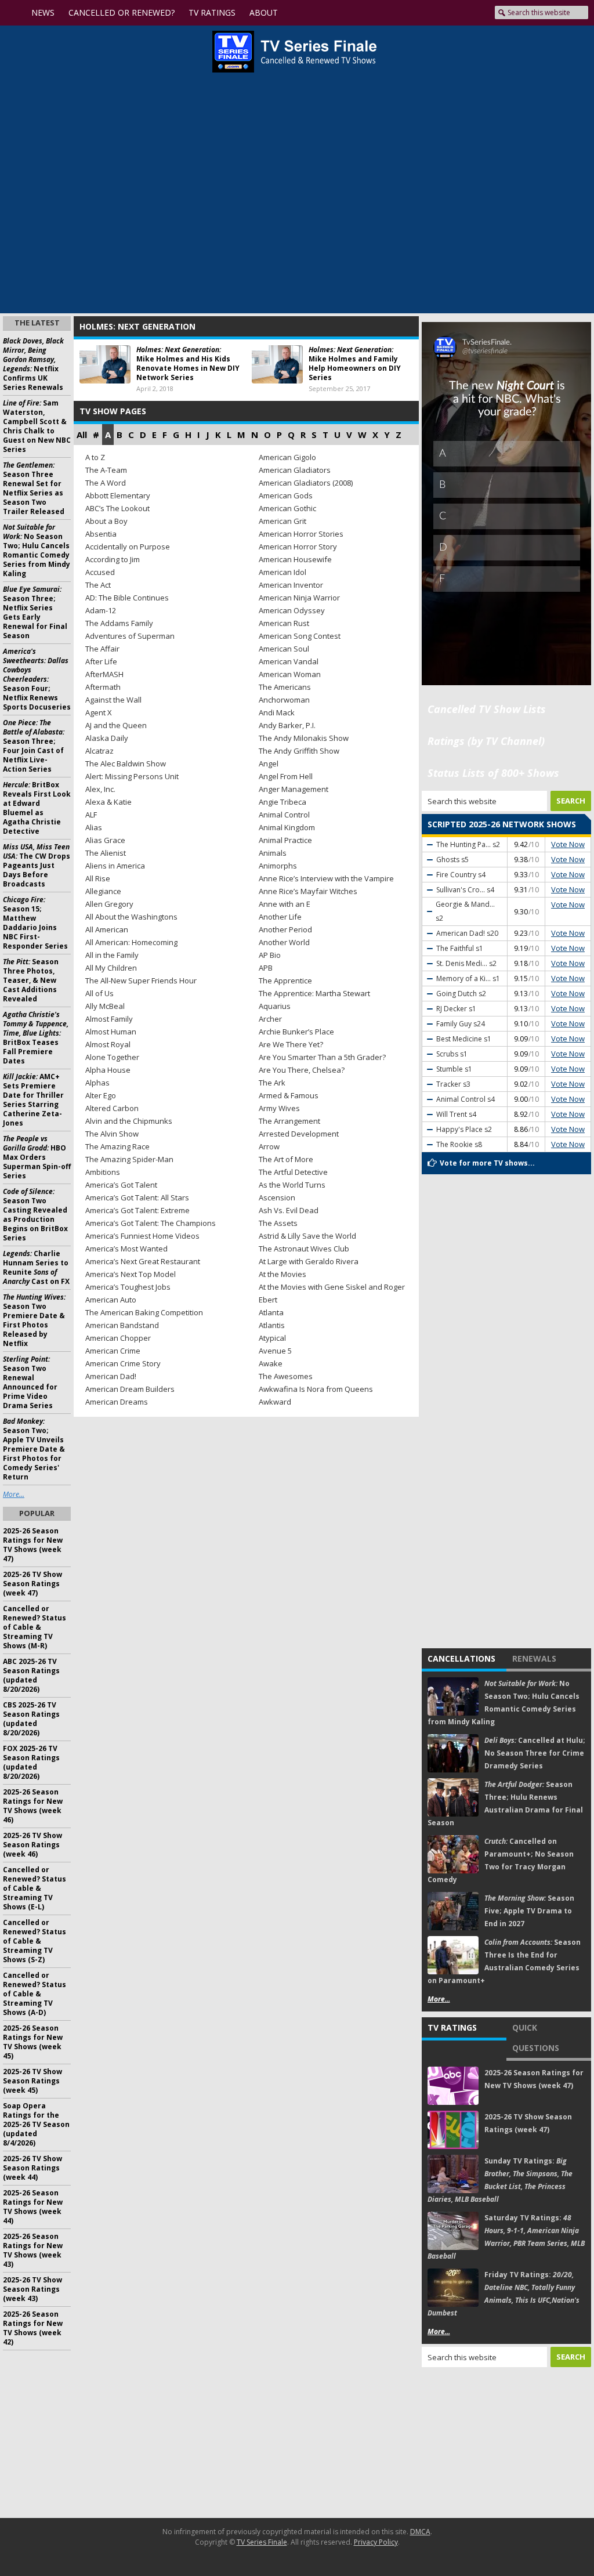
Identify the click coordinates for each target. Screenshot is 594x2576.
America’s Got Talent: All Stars (137, 1197)
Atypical (272, 1338)
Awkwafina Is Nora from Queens (316, 1389)
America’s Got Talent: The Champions (151, 1223)
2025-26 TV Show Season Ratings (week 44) (32, 2168)
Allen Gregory (109, 904)
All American (107, 929)
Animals (273, 853)
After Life (101, 661)
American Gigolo (287, 457)
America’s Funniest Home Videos (142, 1236)
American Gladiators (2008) (306, 483)
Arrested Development (299, 1134)
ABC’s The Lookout (117, 508)
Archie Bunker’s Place (296, 1032)
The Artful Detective (293, 1172)
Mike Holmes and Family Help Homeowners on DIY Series (355, 363)
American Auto (111, 1300)
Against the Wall (113, 700)
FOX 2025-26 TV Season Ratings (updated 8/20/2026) (31, 1762)
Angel (269, 764)
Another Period (285, 929)
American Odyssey (292, 610)
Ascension (277, 1197)
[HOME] (15, 13)
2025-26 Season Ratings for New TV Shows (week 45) (33, 2042)
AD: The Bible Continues (127, 598)
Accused (100, 572)
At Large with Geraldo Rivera (309, 1261)
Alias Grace (105, 840)
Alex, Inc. (100, 789)
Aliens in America (115, 866)
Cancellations (461, 1658)
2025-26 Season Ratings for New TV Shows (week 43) (33, 2250)
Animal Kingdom (287, 827)
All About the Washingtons (131, 917)
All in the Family (112, 955)
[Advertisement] (507, 2443)
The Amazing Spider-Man (129, 1159)
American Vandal (289, 661)
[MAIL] (476, 13)
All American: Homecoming (131, 942)
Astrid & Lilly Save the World (307, 1236)
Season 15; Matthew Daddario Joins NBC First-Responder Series (35, 923)
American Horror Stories (301, 534)
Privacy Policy (376, 2542)
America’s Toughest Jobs (128, 1287)
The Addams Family (119, 623)
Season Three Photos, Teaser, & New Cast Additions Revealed (31, 980)
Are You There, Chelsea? (302, 1070)
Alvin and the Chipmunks (129, 1121)
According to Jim (113, 559)
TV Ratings (452, 2027)
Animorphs (278, 866)
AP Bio (270, 955)
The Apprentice (285, 981)
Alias (94, 827)
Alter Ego (101, 1095)
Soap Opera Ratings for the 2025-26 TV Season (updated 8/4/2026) (36, 2124)
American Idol (282, 572)
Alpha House (108, 1070)
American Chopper (118, 1338)
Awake (271, 1363)
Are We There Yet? (291, 1044)
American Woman (290, 674)
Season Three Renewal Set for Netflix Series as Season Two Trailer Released (34, 488)
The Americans (285, 687)
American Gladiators (295, 470)
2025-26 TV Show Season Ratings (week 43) (32, 2289)
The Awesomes (286, 1376)
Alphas (97, 1083)
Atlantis (272, 1325)
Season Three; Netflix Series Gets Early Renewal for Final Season (35, 612)
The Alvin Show (112, 1134)
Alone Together (112, 1057)
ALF (91, 815)
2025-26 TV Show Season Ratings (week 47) (32, 1584)
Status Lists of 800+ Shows (493, 773)
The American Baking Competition (144, 1312)
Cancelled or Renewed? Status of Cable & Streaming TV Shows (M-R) (35, 1627)
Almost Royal (108, 1044)
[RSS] (456, 13)
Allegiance (103, 891)
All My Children (111, 968)
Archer (270, 1019)
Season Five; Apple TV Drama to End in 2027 (529, 1911)
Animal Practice (285, 840)
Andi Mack (277, 712)
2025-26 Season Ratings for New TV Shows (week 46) (33, 1806)
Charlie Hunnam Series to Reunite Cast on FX (36, 1267)
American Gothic (287, 508)
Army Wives (279, 1108)
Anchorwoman (284, 700)
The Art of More (286, 1159)
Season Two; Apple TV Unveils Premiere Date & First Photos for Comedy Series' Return (34, 1449)
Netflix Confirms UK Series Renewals (33, 364)
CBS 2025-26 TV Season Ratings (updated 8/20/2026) (31, 1719)
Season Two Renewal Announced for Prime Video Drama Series (30, 1382)
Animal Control (284, 815)
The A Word (106, 483)
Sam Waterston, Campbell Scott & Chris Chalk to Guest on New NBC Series (37, 426)
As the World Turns (292, 1185)
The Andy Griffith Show (299, 751)
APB (266, 968)
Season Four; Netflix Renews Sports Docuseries (37, 679)
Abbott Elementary (118, 495)
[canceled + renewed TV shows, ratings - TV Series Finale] (294, 52)
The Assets (278, 1223)
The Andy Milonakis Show (304, 738)
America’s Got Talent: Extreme (137, 1210)
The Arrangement (289, 1121)
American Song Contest (300, 636)
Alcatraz (99, 751)
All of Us (99, 993)
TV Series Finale (262, 2542)
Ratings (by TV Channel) (486, 741)
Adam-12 (101, 610)
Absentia (101, 534)
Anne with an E (285, 904)
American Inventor (291, 585)
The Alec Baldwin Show (126, 764)
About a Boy (106, 521)
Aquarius (275, 1006)
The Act (98, 585)
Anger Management (294, 789)
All (82, 435)
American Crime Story (123, 1363)
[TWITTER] (436, 13)
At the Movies (282, 1274)
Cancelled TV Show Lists (487, 709)
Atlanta (271, 1312)
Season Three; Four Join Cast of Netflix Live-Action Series (34, 746)
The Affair (102, 649)
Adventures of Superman (130, 636)
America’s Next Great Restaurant (143, 1261)
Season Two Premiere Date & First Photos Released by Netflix (34, 1320)
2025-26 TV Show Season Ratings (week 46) (32, 1845)
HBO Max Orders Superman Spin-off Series (37, 1157)
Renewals (534, 1658)
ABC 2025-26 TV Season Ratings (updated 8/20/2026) (31, 1675)
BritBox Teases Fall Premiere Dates (36, 1038)
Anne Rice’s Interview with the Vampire (326, 878)
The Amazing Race (117, 1146)
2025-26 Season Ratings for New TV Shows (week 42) (33, 2328)
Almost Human (111, 1032)
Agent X (99, 712)
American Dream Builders (130, 1389)
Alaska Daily (107, 738)
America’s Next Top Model (131, 1274)
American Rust (284, 623)
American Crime (113, 1351)
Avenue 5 (275, 1351)
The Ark (272, 1083)
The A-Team (106, 470)
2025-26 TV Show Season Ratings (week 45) (32, 2081)
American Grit (282, 521)
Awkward (275, 1402)
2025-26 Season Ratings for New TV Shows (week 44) (33, 2207)
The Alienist (106, 853)
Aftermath (103, 687)
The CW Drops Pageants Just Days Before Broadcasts (37, 865)
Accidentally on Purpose (128, 547)
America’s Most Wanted (126, 1249)
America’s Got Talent (121, 1185)
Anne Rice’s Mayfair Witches (308, 891)
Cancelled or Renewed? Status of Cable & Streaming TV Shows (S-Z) (35, 1941)
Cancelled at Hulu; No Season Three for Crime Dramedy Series (535, 1753)
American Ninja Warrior (299, 598)
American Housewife (295, 559)
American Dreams (117, 1402)
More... (439, 1999)
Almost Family (109, 1019)
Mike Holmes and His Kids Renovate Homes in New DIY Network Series (188, 363)
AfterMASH (104, 674)
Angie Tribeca (282, 802)
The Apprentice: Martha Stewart (314, 993)
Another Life (280, 917)
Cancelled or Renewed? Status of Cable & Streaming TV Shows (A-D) (35, 1994)
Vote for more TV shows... (487, 1163)
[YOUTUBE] (396, 13)
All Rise (98, 878)
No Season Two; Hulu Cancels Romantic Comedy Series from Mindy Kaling (37, 550)
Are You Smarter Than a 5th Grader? (322, 1057)
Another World (284, 942)
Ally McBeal (105, 1006)
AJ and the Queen (116, 725)
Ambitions (103, 1172)
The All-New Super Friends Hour (141, 981)
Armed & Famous (289, 1095)
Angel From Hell (286, 776)
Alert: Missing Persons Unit (132, 776)
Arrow (269, 1146)
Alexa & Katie (108, 802)
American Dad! (111, 1376)
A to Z (95, 457)
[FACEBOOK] (419, 13)
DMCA (420, 2532)
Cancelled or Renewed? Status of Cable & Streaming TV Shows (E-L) (35, 1888)
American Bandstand (122, 1325)
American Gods (286, 495)
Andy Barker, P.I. (287, 725)
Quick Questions (536, 2038)
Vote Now (568, 844)
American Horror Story (298, 547)
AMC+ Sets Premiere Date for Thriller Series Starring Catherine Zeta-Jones (33, 1100)
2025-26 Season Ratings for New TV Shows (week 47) (33, 1545)
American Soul (284, 649)
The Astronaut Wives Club (304, 1249)
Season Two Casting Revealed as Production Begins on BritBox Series (35, 1215)
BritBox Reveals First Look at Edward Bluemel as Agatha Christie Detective (37, 808)
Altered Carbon (112, 1108)
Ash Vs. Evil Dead (289, 1210)
